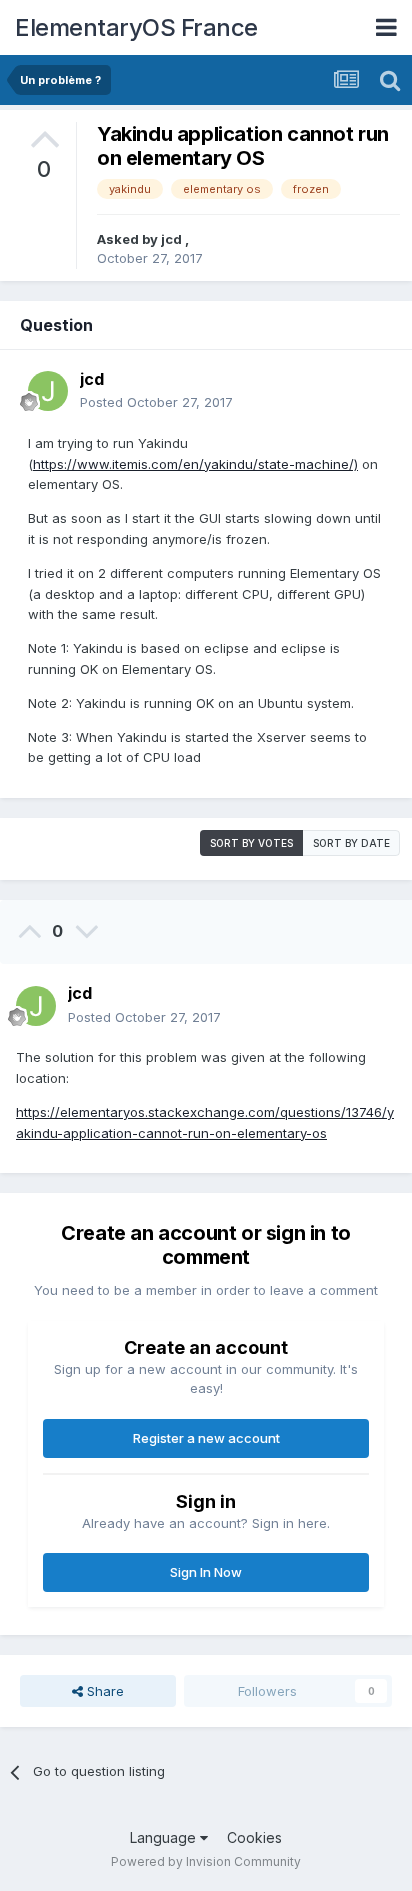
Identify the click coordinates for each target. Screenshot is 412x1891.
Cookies (254, 1837)
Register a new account (206, 1438)
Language (165, 1837)
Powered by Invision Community (206, 1861)
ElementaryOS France (136, 27)
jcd (173, 239)
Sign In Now (206, 1572)
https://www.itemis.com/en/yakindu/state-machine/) (195, 464)
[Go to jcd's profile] (48, 391)
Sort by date (351, 843)
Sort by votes (251, 843)
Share (103, 1691)
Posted (156, 402)
